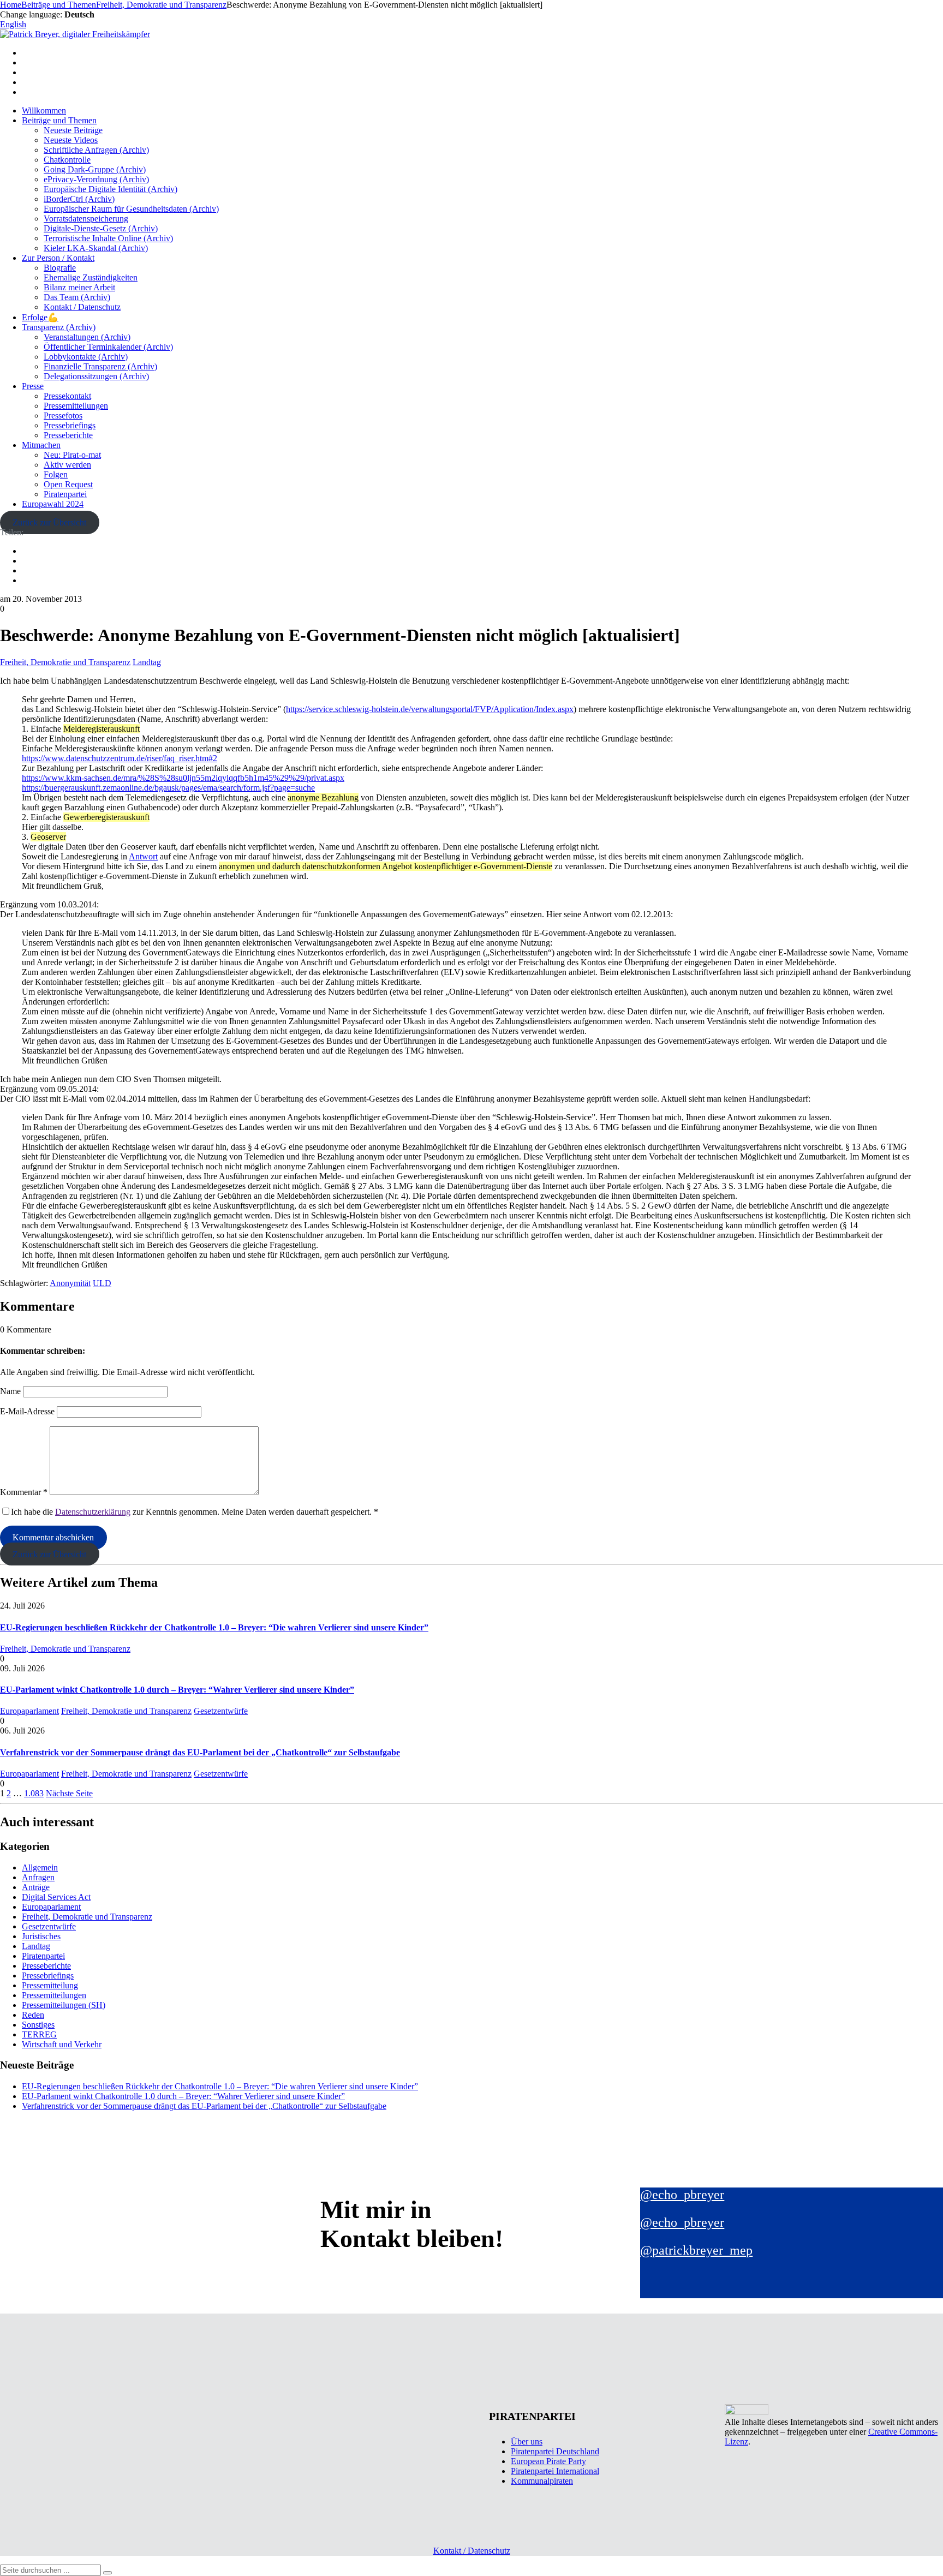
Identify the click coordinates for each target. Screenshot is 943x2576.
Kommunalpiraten (542, 2481)
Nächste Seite (69, 1793)
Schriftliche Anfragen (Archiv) (96, 150)
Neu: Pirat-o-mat (72, 455)
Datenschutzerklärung (93, 1512)
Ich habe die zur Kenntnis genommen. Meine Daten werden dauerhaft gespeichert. (195, 1512)
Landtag (147, 662)
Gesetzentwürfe (221, 1711)
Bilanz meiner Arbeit (79, 287)
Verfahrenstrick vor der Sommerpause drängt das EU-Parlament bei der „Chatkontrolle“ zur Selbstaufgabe (200, 1752)
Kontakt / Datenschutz (82, 307)
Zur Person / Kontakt (58, 258)
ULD (102, 1283)
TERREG (39, 2034)
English (13, 24)
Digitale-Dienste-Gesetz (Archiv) (101, 228)
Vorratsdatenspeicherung (86, 219)
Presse (33, 386)
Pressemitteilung (50, 1985)
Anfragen (38, 1877)
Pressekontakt (67, 396)
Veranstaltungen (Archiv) (87, 337)
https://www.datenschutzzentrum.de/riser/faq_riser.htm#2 (120, 758)
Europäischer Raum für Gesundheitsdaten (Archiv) (131, 209)
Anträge (36, 1887)
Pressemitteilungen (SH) (64, 2005)
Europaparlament (29, 1711)
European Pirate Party (548, 2461)
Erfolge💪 (40, 317)
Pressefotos (63, 416)
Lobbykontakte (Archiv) (86, 357)
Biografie (60, 268)
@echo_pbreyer (682, 2195)
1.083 (34, 1793)
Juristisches (41, 1936)
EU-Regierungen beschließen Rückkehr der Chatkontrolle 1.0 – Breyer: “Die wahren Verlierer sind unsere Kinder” (214, 1627)
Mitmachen (41, 445)
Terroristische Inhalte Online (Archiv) (108, 238)
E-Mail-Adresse (27, 1411)
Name (10, 1391)
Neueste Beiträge (73, 130)
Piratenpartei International (555, 2471)
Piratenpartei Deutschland (555, 2451)
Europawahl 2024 (53, 504)
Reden (33, 2015)
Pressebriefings (70, 425)
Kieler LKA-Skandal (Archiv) (96, 248)
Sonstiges (38, 2025)
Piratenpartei (65, 494)
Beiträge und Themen (59, 120)
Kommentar (24, 1492)
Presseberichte (68, 435)
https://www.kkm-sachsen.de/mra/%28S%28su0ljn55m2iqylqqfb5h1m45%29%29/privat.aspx (183, 778)
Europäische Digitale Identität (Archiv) (111, 189)
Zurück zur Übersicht (49, 522)
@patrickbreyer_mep (696, 2250)
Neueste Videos (71, 140)
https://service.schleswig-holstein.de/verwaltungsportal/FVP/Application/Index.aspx (430, 709)
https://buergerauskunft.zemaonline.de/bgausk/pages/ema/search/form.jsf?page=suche (168, 788)
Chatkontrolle (67, 160)
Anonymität (70, 1283)
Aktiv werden (67, 465)
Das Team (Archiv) (77, 297)
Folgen (56, 474)
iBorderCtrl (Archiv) (79, 199)
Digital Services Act (56, 1897)
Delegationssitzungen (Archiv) (96, 376)
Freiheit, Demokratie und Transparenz (65, 662)
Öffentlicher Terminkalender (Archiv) (108, 347)
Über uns (527, 2441)
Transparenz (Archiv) (59, 327)
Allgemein (40, 1867)
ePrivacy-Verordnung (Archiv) (96, 179)
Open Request (68, 484)
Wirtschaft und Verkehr (62, 2044)
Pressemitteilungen (76, 406)
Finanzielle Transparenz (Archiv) (100, 366)
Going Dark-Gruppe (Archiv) (95, 169)
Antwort (143, 856)
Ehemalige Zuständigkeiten (91, 277)
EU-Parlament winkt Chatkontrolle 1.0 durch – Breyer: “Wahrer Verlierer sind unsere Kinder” (177, 1690)
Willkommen (44, 110)
